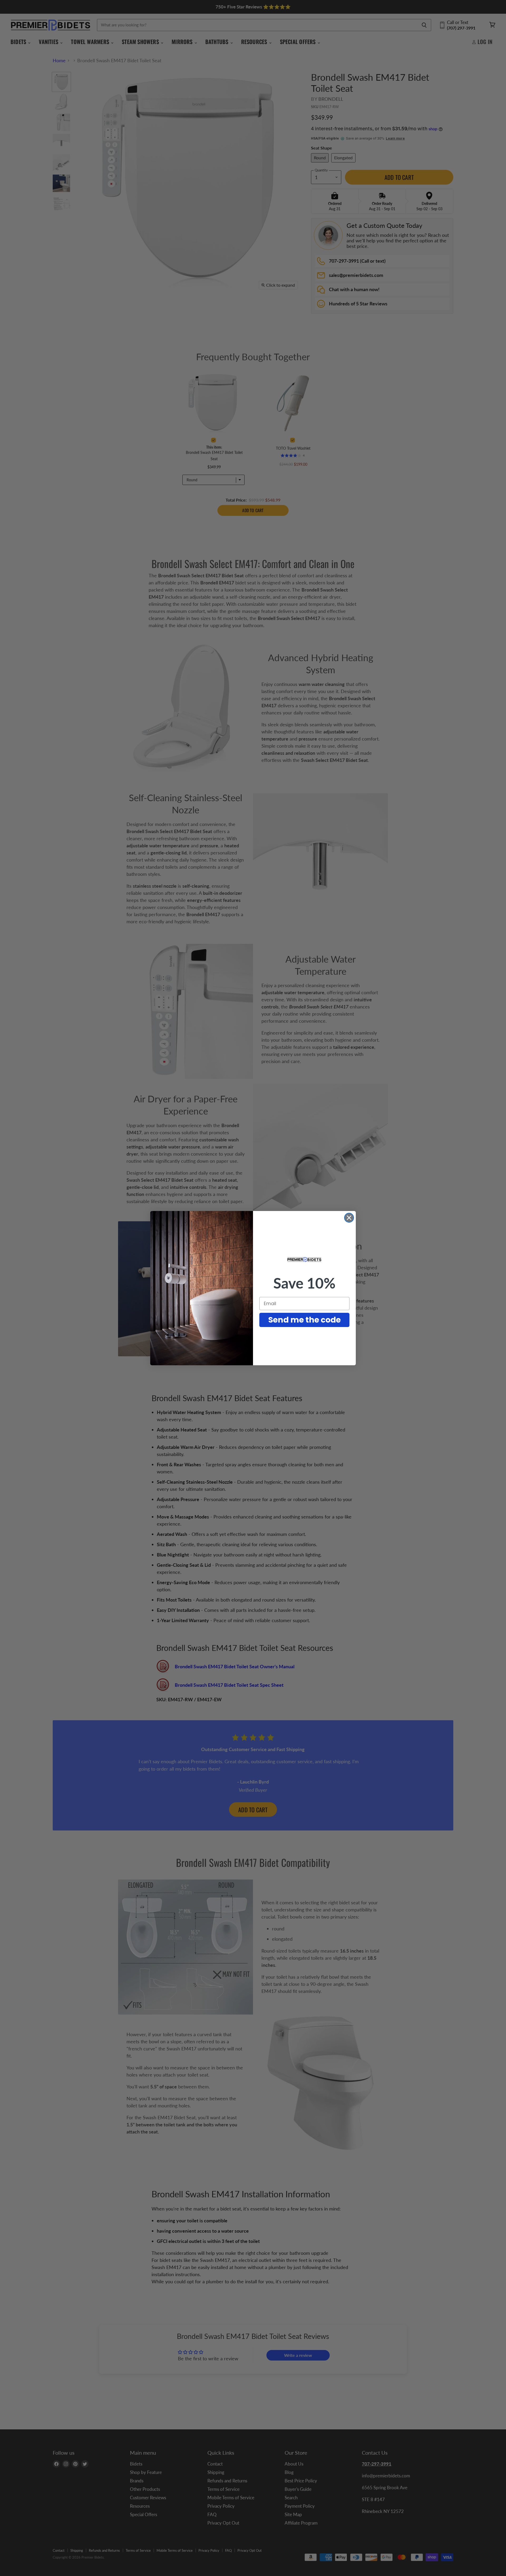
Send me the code (305, 1320)
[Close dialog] (349, 1218)
